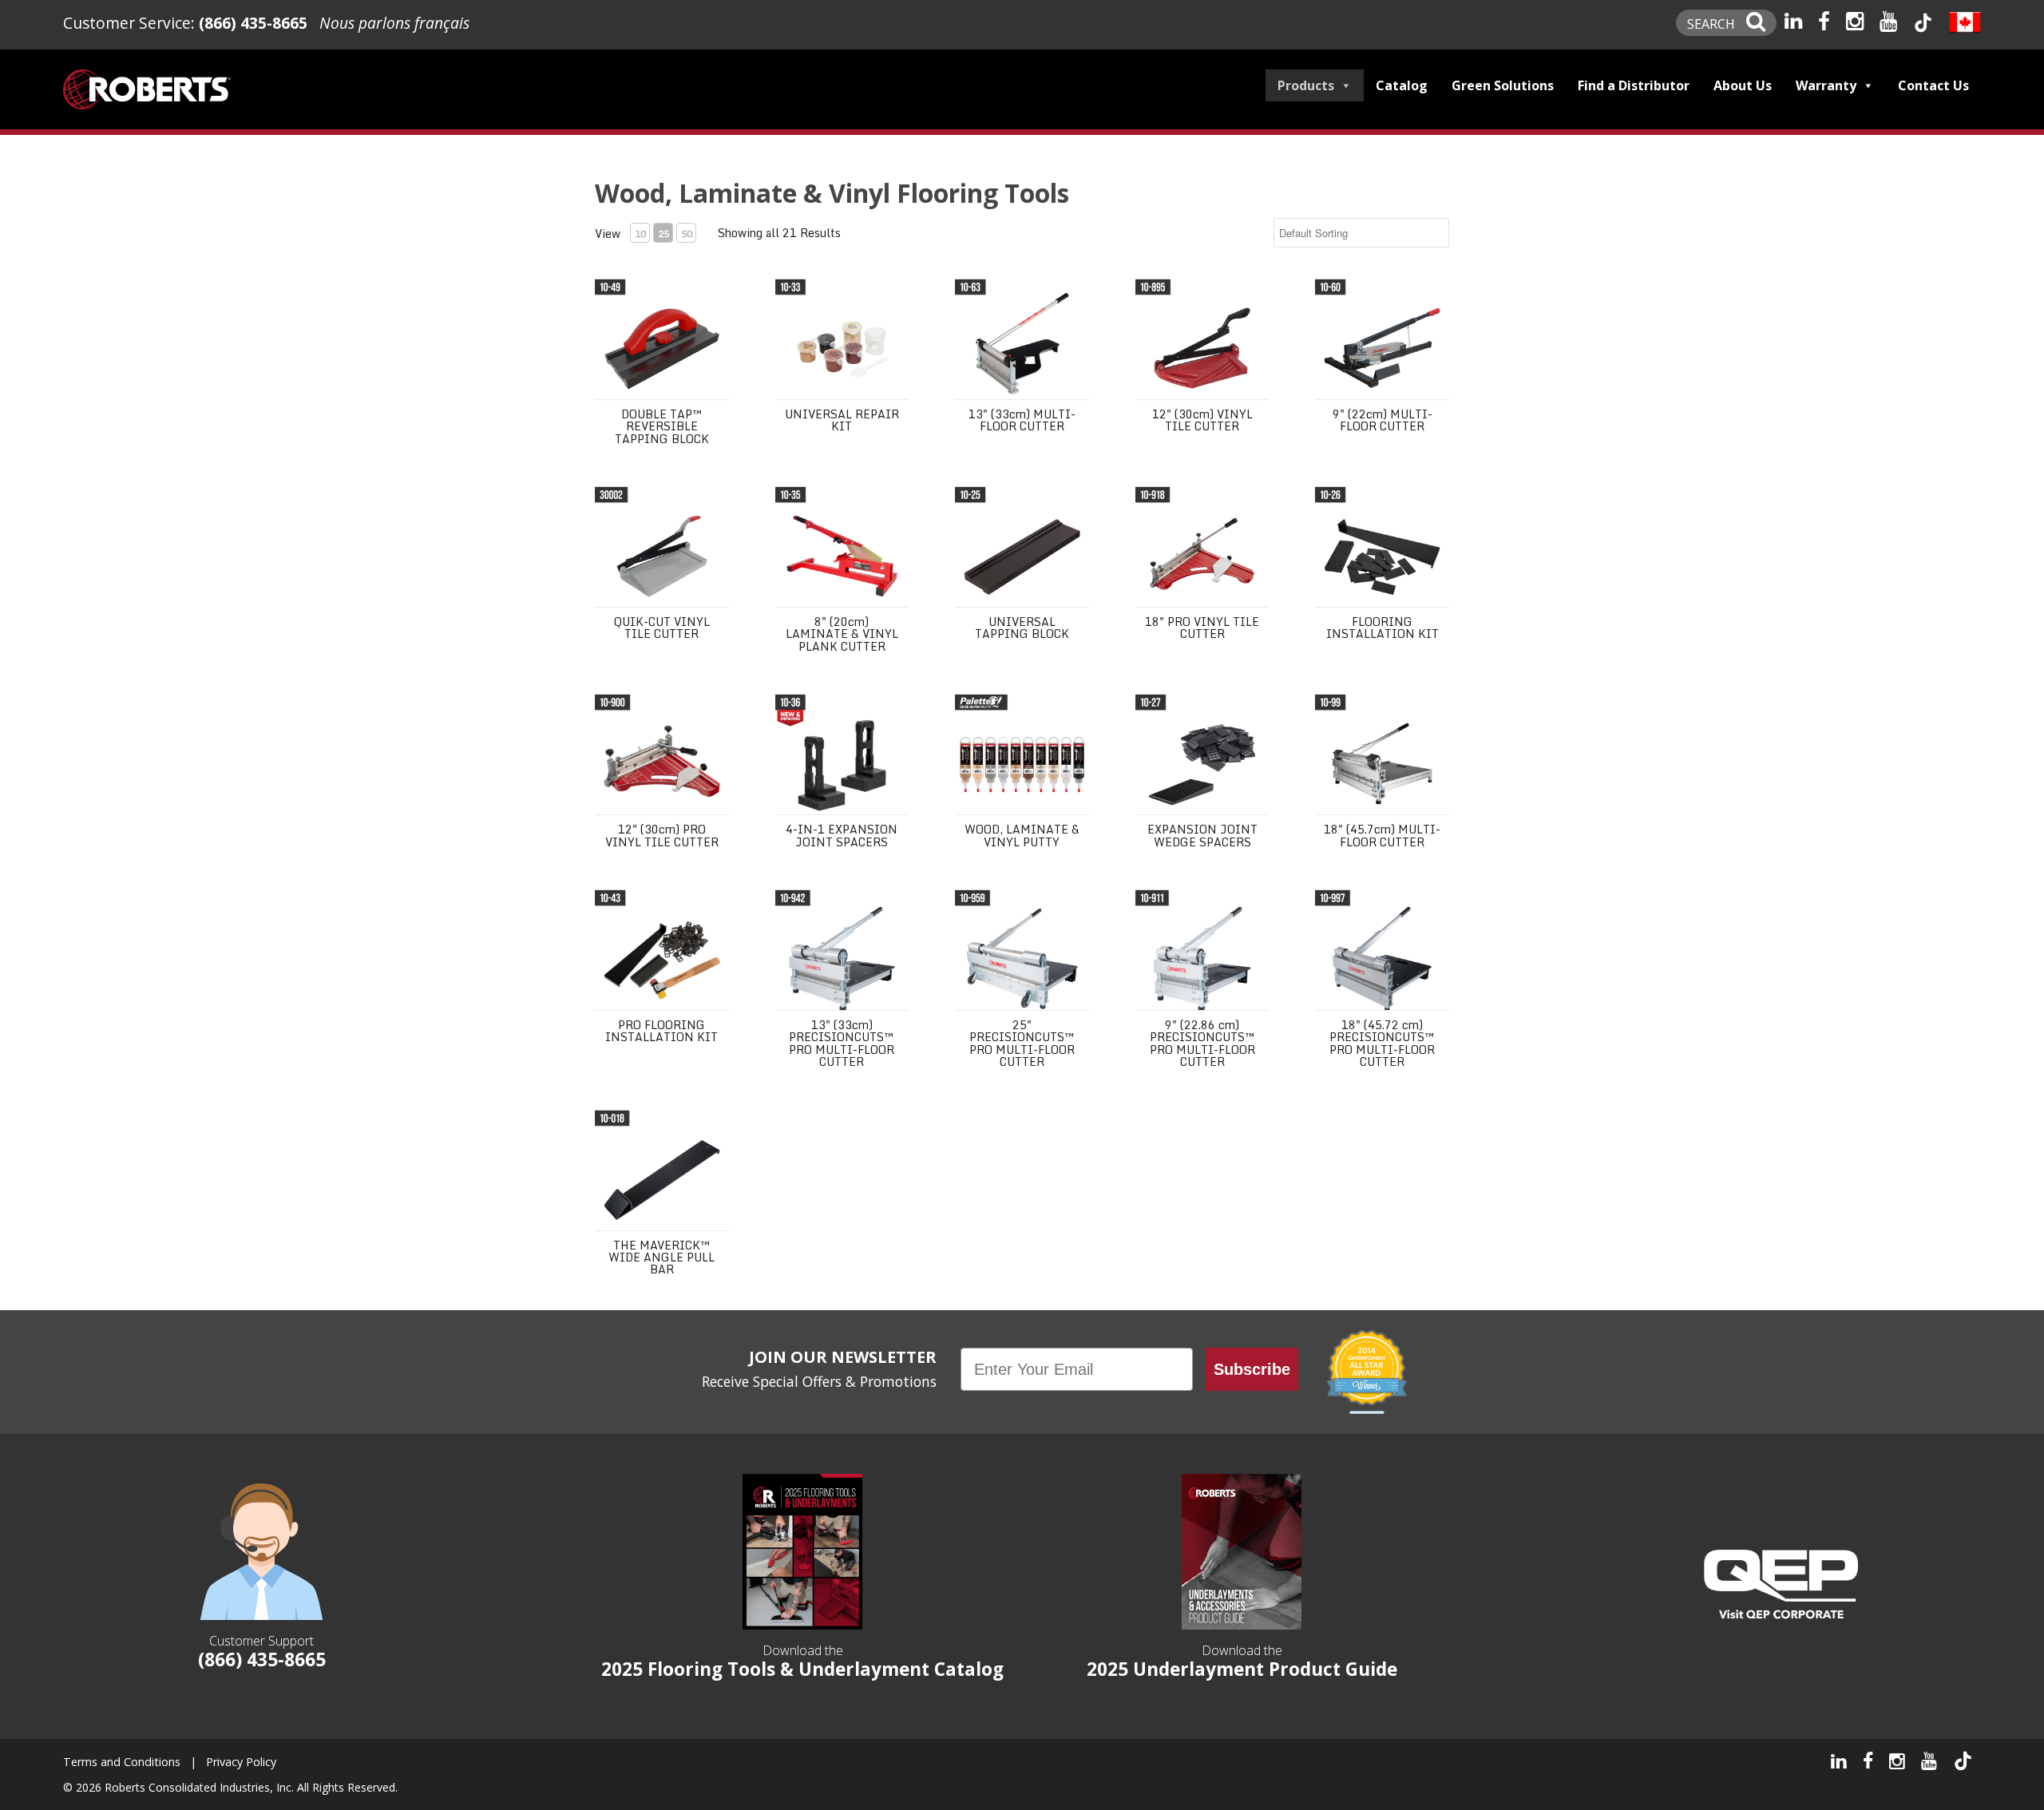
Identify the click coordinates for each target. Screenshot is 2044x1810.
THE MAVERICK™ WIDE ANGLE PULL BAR (662, 1257)
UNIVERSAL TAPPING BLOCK (1022, 628)
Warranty (1826, 85)
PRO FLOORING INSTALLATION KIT (662, 1031)
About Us (1743, 85)
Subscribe (1252, 1369)
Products (1306, 85)
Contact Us (1933, 85)
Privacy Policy (241, 1762)
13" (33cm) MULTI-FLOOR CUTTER (1022, 420)
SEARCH (1713, 24)
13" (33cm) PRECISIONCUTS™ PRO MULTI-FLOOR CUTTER (842, 1043)
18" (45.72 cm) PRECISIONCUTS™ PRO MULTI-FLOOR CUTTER (1382, 1043)
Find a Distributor (1634, 85)
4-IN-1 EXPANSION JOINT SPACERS (842, 835)
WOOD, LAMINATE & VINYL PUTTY (1022, 835)
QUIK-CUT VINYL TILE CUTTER (662, 628)
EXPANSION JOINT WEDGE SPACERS (1202, 835)
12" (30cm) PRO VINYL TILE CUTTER (662, 835)
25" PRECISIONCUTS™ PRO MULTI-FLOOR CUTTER (1022, 1043)
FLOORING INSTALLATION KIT (1382, 628)
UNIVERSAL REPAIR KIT (842, 420)
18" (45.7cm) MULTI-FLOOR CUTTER (1382, 835)
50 (687, 234)
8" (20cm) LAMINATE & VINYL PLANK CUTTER (842, 634)
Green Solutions (1503, 85)
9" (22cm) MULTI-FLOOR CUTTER (1382, 420)
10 (640, 234)
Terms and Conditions (122, 1762)
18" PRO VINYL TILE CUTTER (1202, 628)
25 (664, 234)
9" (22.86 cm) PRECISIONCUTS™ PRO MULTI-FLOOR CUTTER (1202, 1043)
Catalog (1402, 85)
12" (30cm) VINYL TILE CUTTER (1202, 420)
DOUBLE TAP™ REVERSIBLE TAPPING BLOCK (662, 426)
